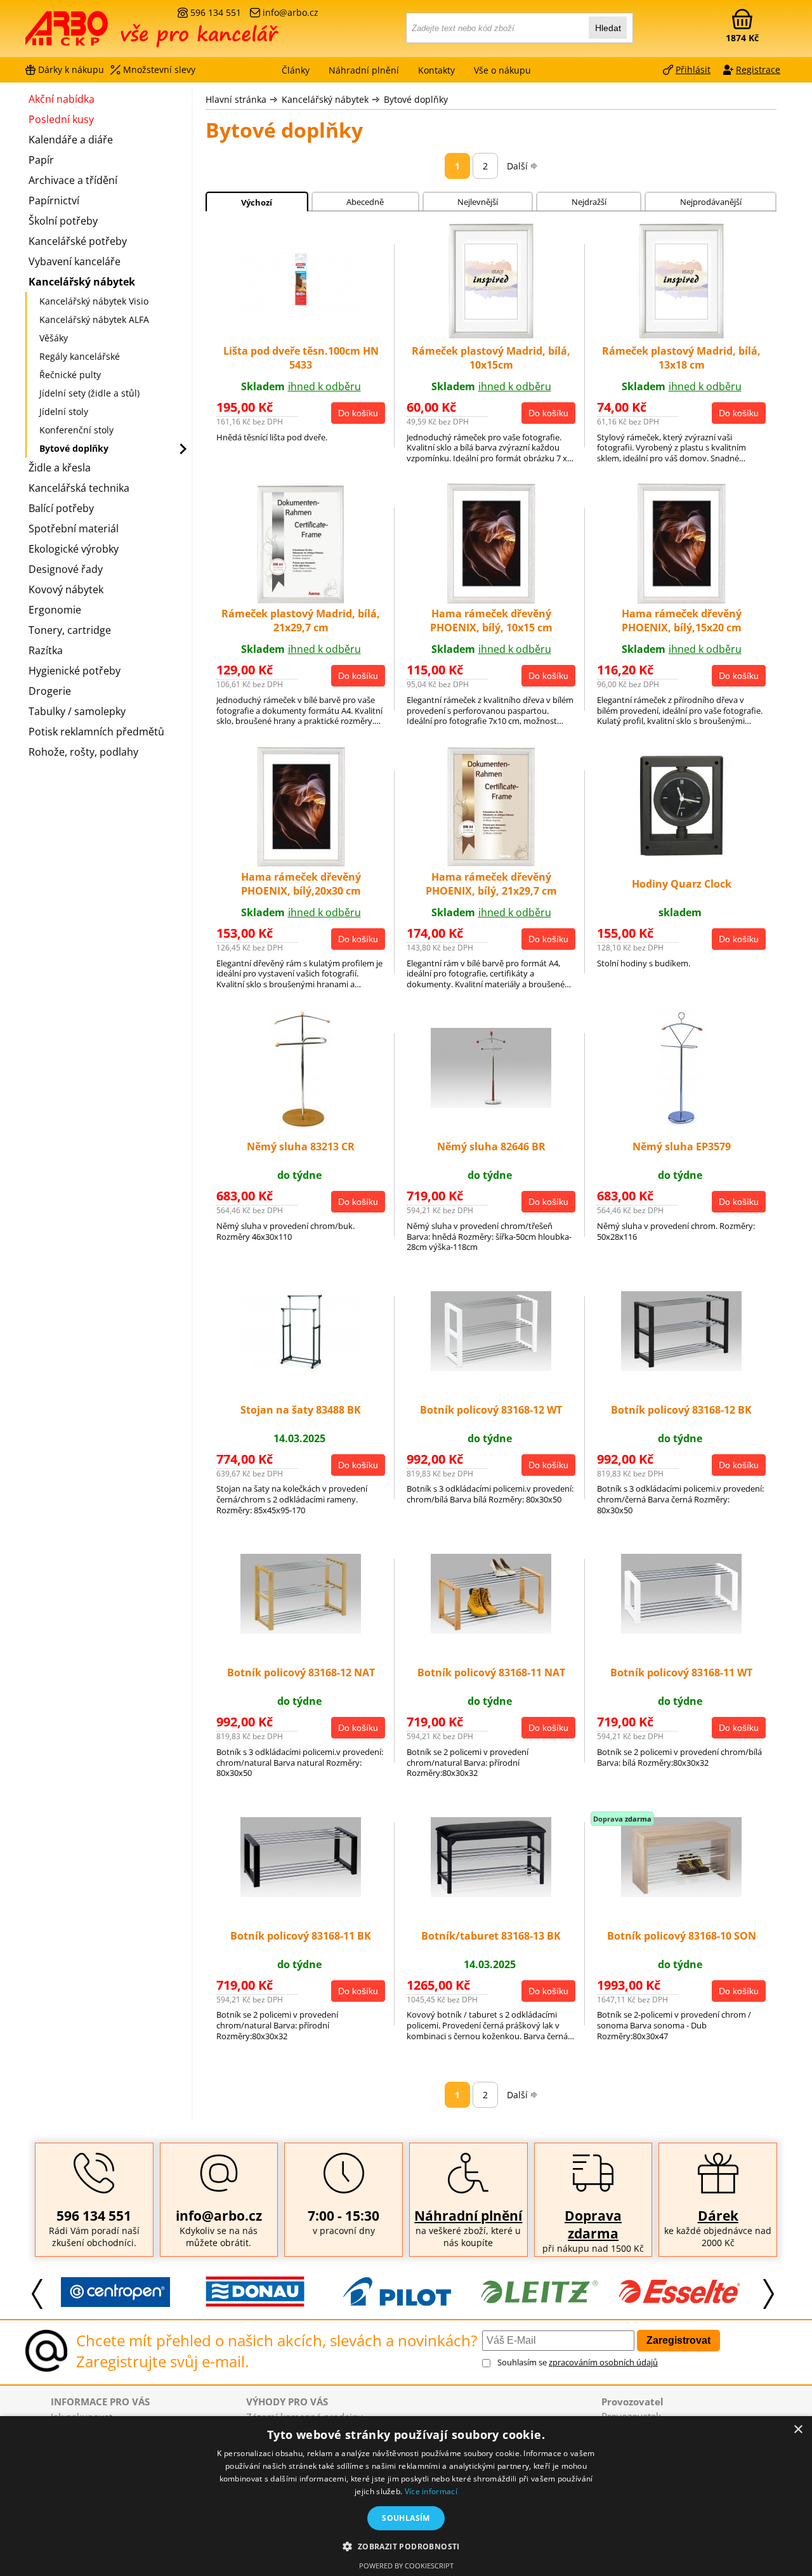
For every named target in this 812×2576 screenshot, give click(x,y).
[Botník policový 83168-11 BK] (301, 1893)
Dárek (718, 2216)
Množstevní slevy (159, 69)
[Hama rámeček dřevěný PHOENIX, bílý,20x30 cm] (301, 863)
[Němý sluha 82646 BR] (491, 1104)
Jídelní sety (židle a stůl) (89, 393)
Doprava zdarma (593, 2224)
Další (517, 166)
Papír (41, 160)
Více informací (431, 2491)
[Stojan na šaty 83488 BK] (301, 1367)
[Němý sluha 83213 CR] (301, 1126)
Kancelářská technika (79, 488)
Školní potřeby (63, 221)
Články (296, 70)
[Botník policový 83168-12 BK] (681, 1367)
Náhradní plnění (468, 2216)
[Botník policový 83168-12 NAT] (301, 1630)
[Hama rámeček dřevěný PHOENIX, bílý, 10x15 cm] (491, 600)
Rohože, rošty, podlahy (83, 752)
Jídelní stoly (64, 411)
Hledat (608, 28)
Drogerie (50, 691)
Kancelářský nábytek (325, 99)
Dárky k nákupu (71, 69)
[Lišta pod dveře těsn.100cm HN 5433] (301, 320)
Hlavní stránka (236, 99)
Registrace (758, 69)
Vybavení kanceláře (75, 261)
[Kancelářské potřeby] (95, 33)
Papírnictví (54, 200)
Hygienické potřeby (75, 671)
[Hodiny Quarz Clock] (682, 863)
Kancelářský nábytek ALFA (94, 319)
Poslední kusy (61, 119)
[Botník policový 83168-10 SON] (681, 1893)
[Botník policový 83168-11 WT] (681, 1630)
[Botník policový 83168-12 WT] (491, 1367)
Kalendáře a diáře (71, 140)
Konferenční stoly (76, 430)
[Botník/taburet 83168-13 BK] (491, 1893)
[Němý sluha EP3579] (682, 1126)
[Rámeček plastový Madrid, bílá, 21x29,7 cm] (301, 600)
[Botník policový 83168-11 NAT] (491, 1630)
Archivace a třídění (73, 180)
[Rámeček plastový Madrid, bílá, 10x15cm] (491, 338)
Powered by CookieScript (406, 2566)
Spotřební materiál (74, 529)
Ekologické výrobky (74, 549)
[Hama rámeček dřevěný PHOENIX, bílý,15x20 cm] (682, 600)
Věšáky (54, 338)
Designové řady (66, 569)
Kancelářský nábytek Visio (94, 301)
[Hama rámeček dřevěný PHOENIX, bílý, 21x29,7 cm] (491, 863)
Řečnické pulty (70, 375)
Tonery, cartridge (70, 630)
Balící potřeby (61, 508)
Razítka (46, 650)
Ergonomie (55, 610)
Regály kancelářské (80, 356)
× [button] (798, 2430)
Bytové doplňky (416, 99)
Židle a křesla (60, 468)
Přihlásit (693, 69)
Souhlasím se (578, 2362)
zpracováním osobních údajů (603, 2362)
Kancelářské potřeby (78, 241)
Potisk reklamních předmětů (96, 732)
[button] (406, 2546)
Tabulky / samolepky (77, 711)
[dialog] (406, 2496)
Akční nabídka (62, 99)
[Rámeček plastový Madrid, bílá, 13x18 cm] (681, 338)
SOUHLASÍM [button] (406, 2518)
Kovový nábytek (66, 589)
